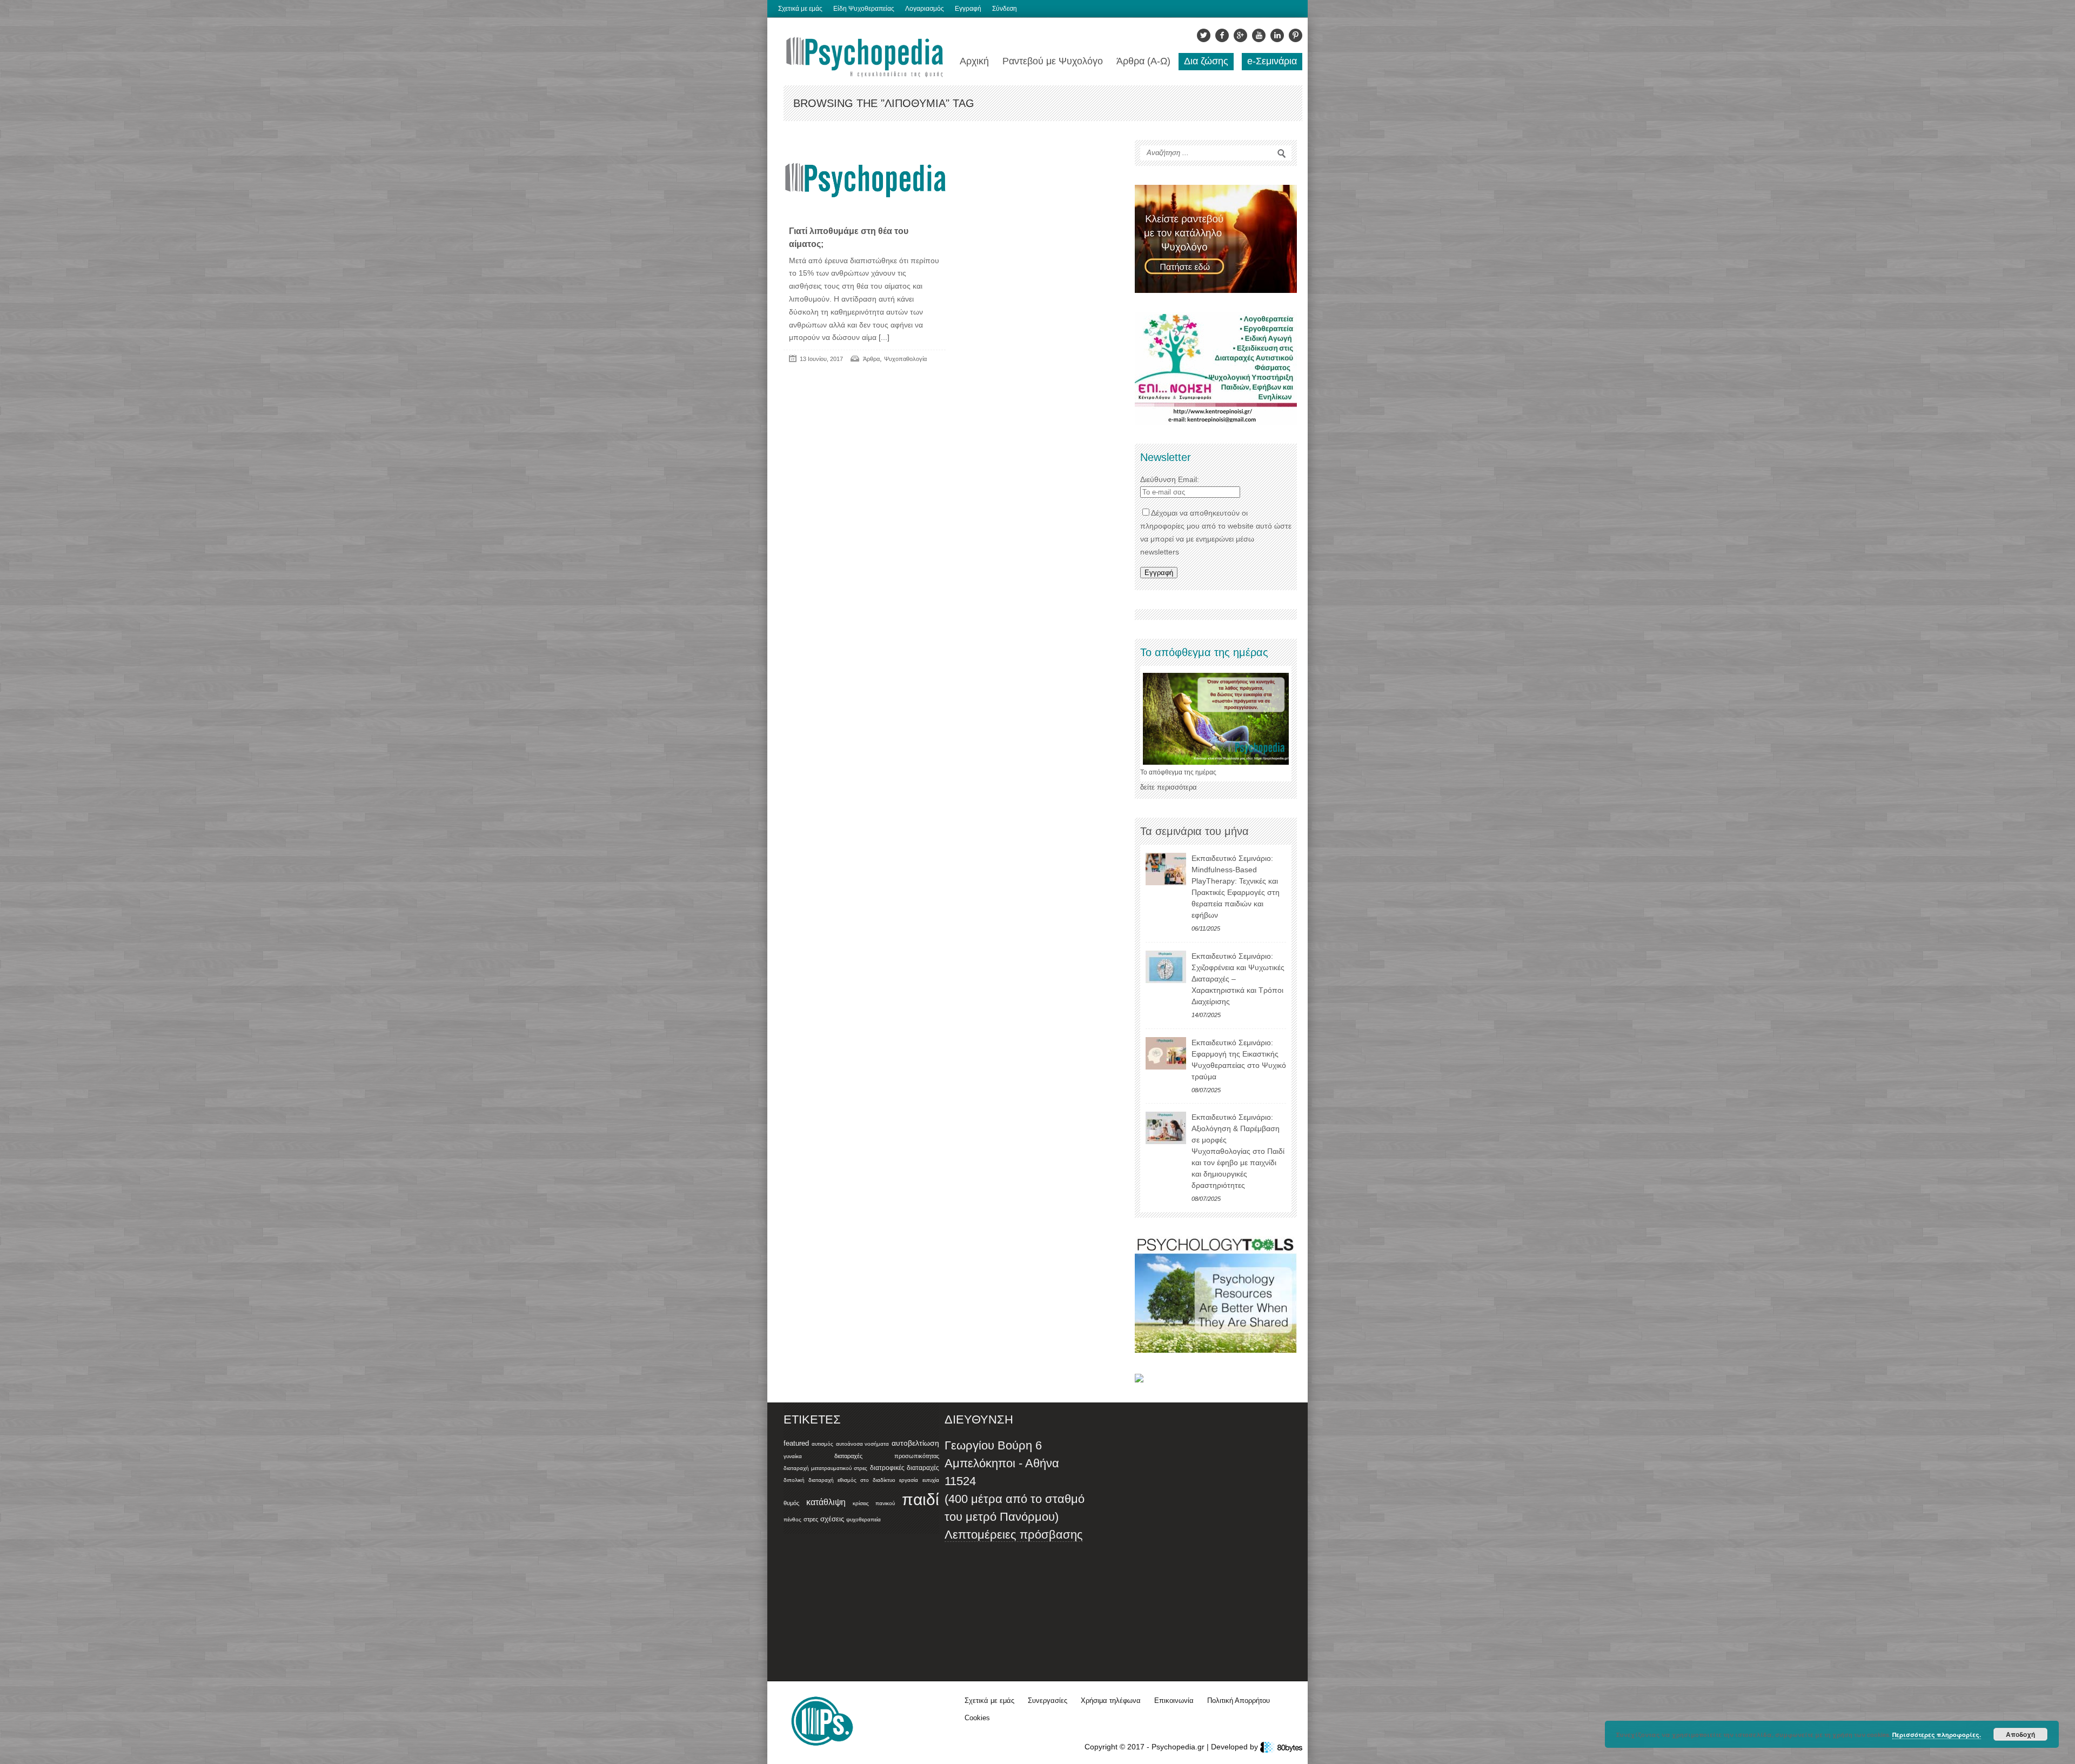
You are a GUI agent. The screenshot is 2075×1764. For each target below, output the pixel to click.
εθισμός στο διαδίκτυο (866, 1480)
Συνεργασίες (1047, 1700)
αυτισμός (822, 1444)
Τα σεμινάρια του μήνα (1194, 831)
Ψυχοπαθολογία (905, 359)
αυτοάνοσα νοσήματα (863, 1444)
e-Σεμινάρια (1272, 61)
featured (796, 1444)
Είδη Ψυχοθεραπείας (864, 9)
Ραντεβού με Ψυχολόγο (1053, 61)
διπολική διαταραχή (809, 1480)
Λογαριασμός (925, 9)
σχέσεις (832, 1519)
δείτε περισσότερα (1169, 787)
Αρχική (974, 61)
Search (1282, 153)
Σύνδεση (1005, 9)
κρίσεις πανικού (874, 1503)
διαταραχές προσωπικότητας (887, 1456)
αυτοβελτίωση (915, 1443)
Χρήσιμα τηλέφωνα (1111, 1700)
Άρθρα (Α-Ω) (1143, 61)
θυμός (791, 1503)
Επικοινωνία (1174, 1700)
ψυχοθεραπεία (864, 1519)
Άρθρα (871, 359)
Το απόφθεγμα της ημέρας (1178, 772)
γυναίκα (793, 1456)
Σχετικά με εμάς (800, 9)
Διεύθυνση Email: (1170, 479)
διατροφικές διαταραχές (905, 1468)
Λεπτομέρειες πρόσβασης (1014, 1535)
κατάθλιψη (826, 1502)
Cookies (977, 1718)
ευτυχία (931, 1480)
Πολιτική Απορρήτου (1239, 1700)
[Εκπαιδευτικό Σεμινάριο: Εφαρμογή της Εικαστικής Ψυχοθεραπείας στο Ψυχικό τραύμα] (1166, 1053)
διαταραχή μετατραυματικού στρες (825, 1468)
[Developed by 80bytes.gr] (1281, 1747)
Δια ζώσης (1206, 61)
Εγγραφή (968, 9)
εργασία (909, 1480)
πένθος (792, 1519)
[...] (883, 337)
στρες (811, 1519)
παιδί (921, 1499)
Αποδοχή (2020, 1734)
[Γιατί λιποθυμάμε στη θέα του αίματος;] (865, 181)
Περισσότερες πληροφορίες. (1937, 1735)
